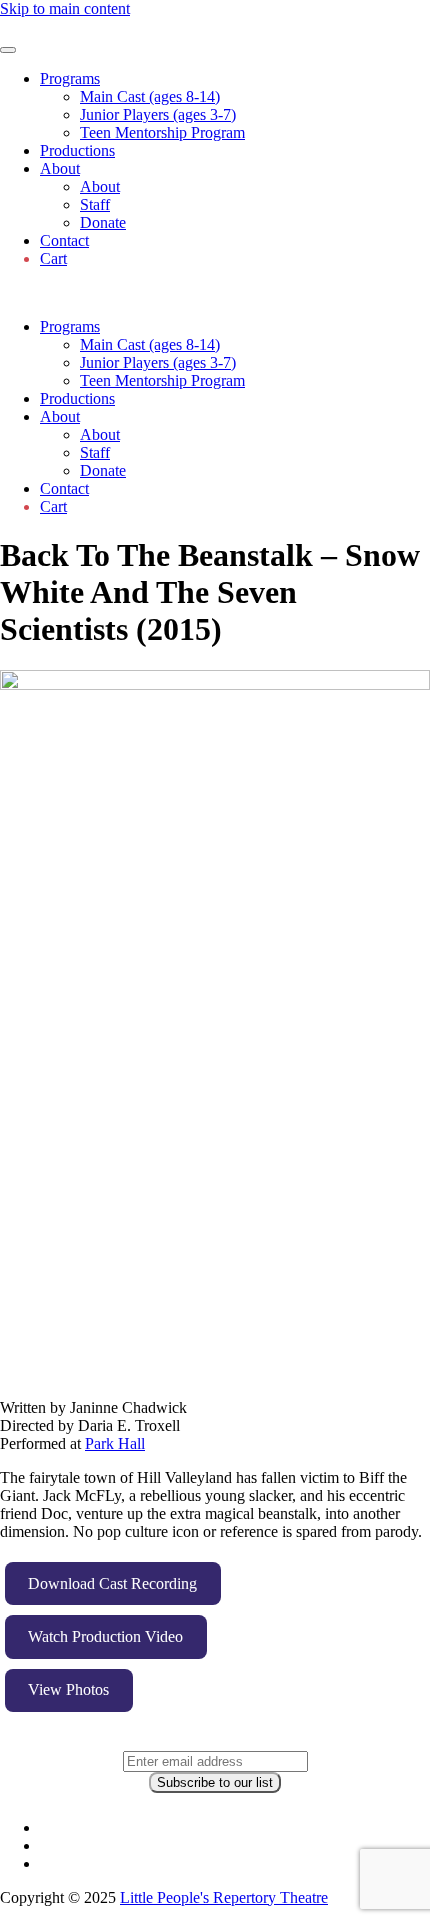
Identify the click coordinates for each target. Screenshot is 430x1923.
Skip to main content (65, 8)
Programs (70, 78)
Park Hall (115, 1443)
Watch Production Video (105, 1636)
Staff (95, 204)
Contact (64, 240)
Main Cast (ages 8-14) (150, 96)
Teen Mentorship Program (162, 132)
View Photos (68, 1689)
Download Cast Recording (112, 1583)
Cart (53, 258)
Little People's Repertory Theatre (224, 1897)
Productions (77, 150)
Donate (103, 222)
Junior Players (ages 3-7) (158, 114)
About (60, 168)
